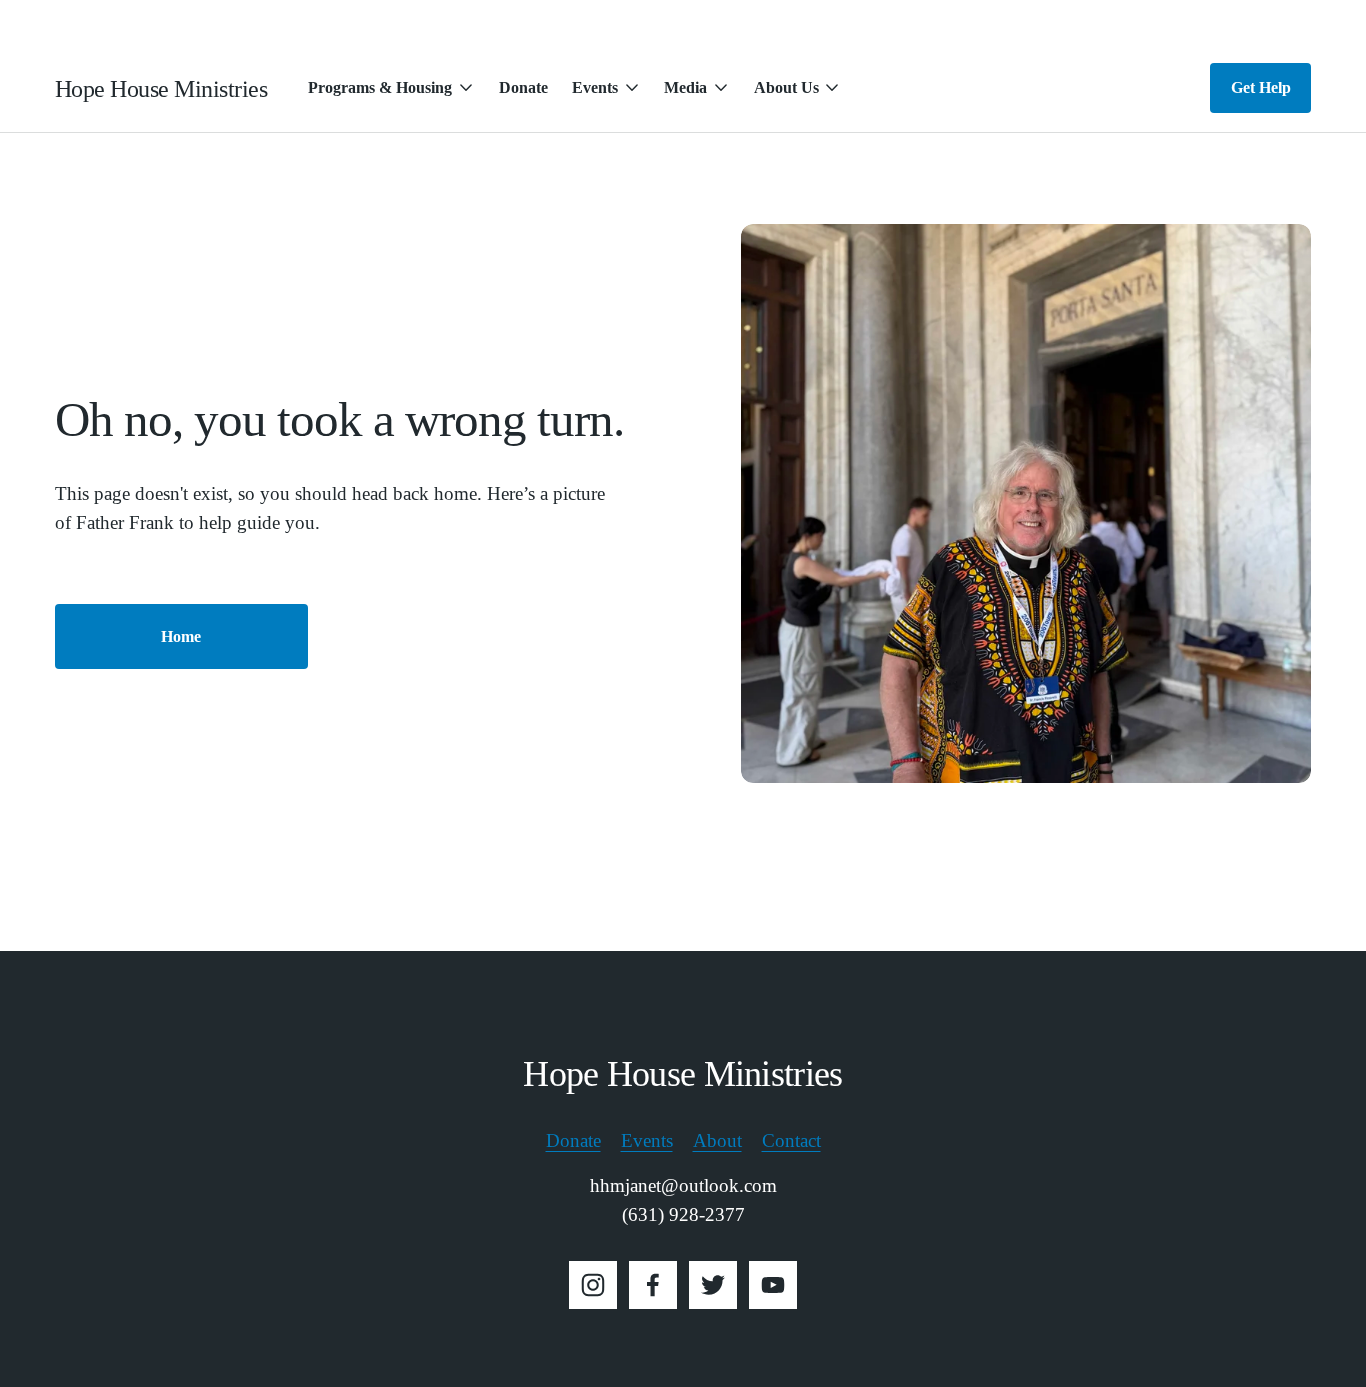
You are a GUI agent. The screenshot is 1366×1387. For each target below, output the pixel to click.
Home (181, 636)
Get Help (1261, 87)
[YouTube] (773, 1285)
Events (647, 1140)
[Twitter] (713, 1285)
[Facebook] (653, 1285)
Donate (523, 87)
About (717, 1140)
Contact (791, 1140)
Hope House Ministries (161, 88)
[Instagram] (593, 1285)
